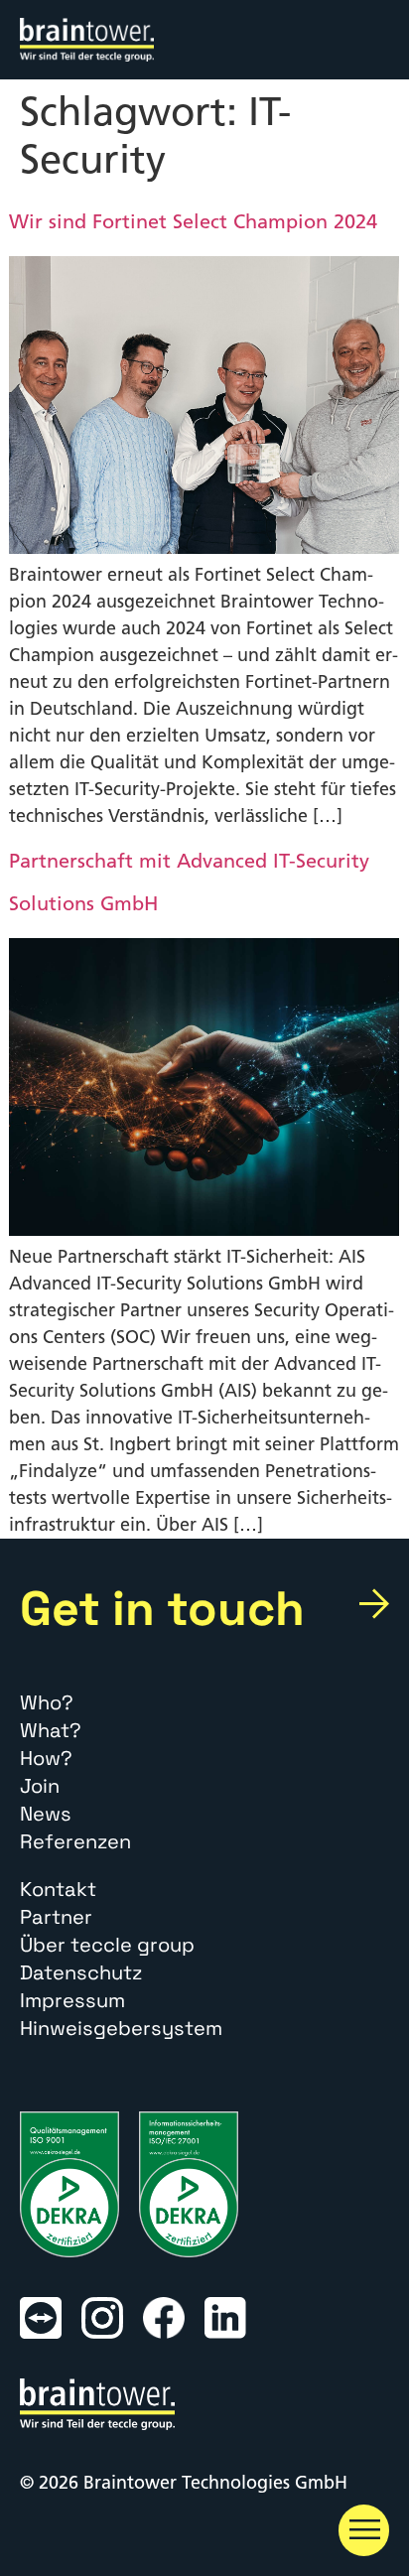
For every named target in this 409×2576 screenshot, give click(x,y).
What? (51, 1730)
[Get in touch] (374, 1604)
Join (40, 1786)
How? (46, 1758)
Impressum (72, 2000)
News (46, 1814)
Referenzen (75, 1841)
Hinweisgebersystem (121, 2028)
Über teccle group (107, 1945)
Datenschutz (81, 1972)
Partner (56, 1917)
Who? (47, 1702)
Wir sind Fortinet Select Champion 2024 (193, 221)
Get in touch (162, 1608)
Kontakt (58, 1889)
